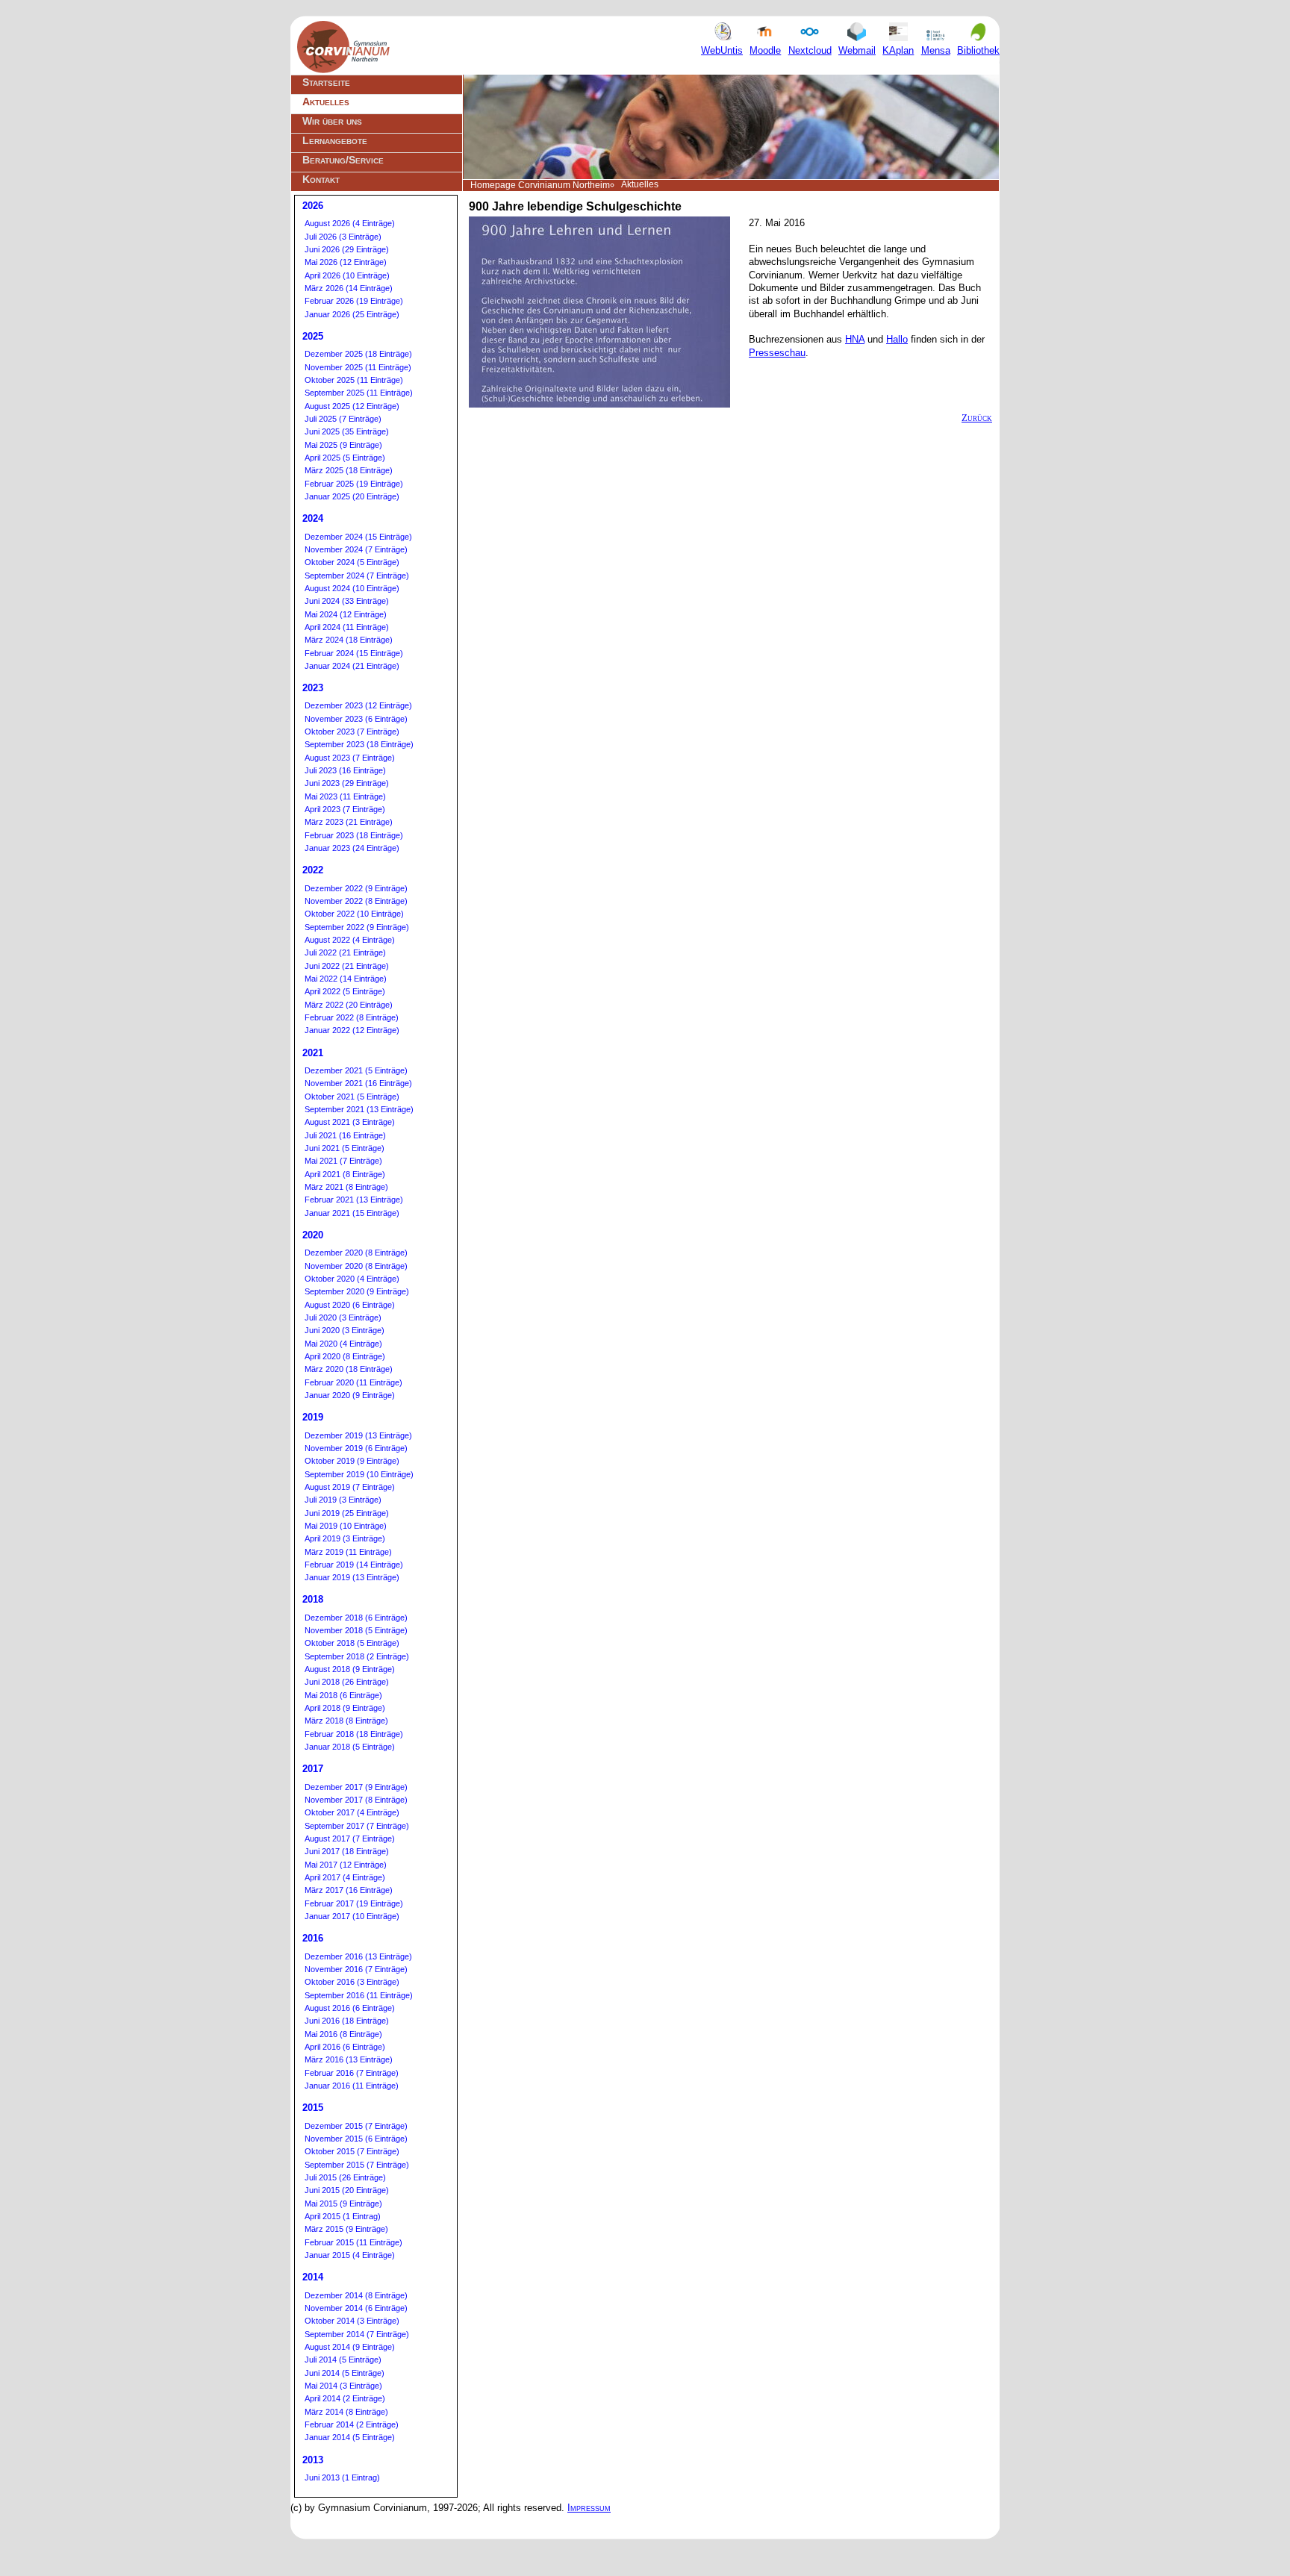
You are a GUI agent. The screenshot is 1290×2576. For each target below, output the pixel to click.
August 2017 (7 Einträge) (350, 1839)
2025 (313, 336)
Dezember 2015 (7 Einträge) (356, 2126)
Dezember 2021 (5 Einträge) (356, 1070)
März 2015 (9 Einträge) (346, 2229)
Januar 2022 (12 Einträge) (352, 1030)
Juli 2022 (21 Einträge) (345, 952)
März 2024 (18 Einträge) (349, 640)
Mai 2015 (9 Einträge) (343, 2204)
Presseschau (777, 353)
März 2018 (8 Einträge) (346, 1721)
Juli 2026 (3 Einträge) (343, 237)
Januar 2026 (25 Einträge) (352, 314)
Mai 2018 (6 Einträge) (343, 1695)
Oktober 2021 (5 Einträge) (352, 1097)
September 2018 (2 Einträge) (357, 1656)
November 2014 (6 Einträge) (356, 2308)
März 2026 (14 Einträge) (349, 288)
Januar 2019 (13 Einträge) (352, 1577)
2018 (313, 1599)
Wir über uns (332, 121)
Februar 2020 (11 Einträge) (353, 1382)
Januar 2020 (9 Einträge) (350, 1395)
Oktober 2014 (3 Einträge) (352, 2321)
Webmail (857, 50)
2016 (313, 1938)
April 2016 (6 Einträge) (345, 2047)
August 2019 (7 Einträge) (350, 1487)
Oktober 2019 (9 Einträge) (352, 1461)
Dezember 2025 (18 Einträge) (358, 354)
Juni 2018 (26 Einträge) (347, 1682)
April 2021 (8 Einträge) (345, 1174)
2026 (313, 206)
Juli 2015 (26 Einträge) (345, 2177)
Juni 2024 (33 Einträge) (347, 601)
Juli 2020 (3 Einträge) (343, 1317)
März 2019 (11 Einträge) (348, 1552)
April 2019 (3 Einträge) (345, 1538)
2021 (313, 1053)
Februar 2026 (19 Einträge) (354, 301)
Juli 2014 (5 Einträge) (343, 2360)
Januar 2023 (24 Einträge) (352, 848)
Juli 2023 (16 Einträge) (345, 770)
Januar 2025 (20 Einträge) (352, 496)
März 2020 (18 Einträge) (349, 1369)
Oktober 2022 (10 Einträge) (354, 914)
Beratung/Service (343, 160)
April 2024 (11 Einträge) (347, 627)
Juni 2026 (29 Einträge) (347, 249)
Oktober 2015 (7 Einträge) (352, 2151)
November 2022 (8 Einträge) (356, 901)
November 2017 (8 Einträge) (356, 1800)
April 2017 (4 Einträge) (345, 1877)
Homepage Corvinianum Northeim (540, 185)
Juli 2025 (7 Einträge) (343, 419)
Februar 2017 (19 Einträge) (354, 1903)
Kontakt (321, 179)
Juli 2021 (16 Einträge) (345, 1135)
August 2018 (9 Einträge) (350, 1669)
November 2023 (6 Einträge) (356, 719)
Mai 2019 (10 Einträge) (346, 1526)
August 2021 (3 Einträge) (350, 1122)
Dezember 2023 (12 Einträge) (358, 705)
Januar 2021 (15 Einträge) (352, 1213)
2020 (313, 1235)
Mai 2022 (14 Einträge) (346, 979)
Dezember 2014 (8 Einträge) (356, 2295)
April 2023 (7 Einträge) (345, 809)
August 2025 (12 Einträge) (352, 406)
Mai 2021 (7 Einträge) (343, 1161)
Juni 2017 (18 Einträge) (347, 1851)
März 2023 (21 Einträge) (349, 822)
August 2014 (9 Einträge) (350, 2347)
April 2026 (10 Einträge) (347, 275)
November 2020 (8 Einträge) (356, 1266)
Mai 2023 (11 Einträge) (345, 796)
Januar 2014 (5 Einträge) (350, 2437)
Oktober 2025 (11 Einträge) (354, 380)
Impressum (589, 2508)
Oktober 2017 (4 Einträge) (352, 1812)
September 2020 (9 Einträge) (357, 1291)
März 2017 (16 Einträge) (349, 1890)
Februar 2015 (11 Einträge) (353, 2242)
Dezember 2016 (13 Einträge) (358, 1956)
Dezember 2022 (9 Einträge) (356, 888)
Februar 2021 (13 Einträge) (354, 1200)
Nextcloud (810, 50)
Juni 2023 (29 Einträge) (347, 783)
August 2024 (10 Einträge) (352, 588)
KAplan (898, 50)
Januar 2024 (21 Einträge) (352, 666)
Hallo (897, 339)
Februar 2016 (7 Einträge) (352, 2073)
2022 (313, 870)
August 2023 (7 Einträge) (350, 758)
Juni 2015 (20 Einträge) (347, 2190)
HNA (855, 339)
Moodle (765, 50)
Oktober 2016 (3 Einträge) (352, 1982)
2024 (313, 518)
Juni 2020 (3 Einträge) (345, 1330)
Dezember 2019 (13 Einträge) (358, 1435)
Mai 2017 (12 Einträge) (346, 1865)
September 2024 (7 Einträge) (357, 576)
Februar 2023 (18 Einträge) (354, 835)
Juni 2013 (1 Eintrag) (342, 2477)
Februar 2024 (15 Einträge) (354, 653)
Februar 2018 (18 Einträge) (354, 1734)
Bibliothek (978, 50)
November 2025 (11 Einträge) (358, 367)
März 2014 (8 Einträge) (346, 2412)
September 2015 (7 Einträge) (357, 2165)
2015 (313, 2108)
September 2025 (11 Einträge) (359, 393)
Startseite (326, 82)
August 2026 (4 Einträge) (350, 223)
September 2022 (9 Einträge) (357, 927)
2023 (313, 688)
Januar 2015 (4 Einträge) (350, 2255)
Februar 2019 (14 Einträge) (354, 1565)
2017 (313, 1769)
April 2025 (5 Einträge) (345, 458)
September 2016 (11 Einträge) (359, 1995)
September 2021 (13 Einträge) (359, 1109)
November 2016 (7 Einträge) (356, 1969)
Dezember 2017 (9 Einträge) (356, 1787)
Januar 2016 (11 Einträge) (352, 2086)
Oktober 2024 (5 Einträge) (352, 562)
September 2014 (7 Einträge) (357, 2334)
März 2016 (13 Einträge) (349, 2059)
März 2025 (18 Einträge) (349, 470)
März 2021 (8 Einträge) (346, 1187)
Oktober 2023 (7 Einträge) (352, 732)
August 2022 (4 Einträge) (350, 940)
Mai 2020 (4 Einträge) (343, 1344)
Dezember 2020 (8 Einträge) (356, 1253)
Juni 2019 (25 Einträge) (347, 1513)
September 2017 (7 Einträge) (357, 1826)
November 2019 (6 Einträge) (356, 1448)
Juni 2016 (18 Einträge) (347, 2021)
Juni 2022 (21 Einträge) (347, 966)
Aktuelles (326, 102)
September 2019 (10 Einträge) (359, 1474)
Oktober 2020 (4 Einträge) (352, 1279)
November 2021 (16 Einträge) (358, 1083)
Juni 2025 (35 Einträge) (347, 431)
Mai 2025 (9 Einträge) (343, 445)
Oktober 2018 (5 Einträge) (352, 1643)
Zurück (977, 418)
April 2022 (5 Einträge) (345, 991)
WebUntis (722, 50)
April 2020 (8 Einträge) (345, 1356)
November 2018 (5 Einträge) (356, 1630)
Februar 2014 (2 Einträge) (352, 2424)
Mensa (936, 50)
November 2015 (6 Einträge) (356, 2139)
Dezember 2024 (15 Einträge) (358, 537)
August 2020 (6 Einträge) (350, 1305)
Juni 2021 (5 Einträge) (345, 1148)
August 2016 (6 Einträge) (350, 2008)
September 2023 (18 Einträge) (359, 744)
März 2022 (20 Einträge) (349, 1005)
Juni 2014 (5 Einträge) (345, 2373)
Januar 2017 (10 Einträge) (352, 1916)
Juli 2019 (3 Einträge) (343, 1500)
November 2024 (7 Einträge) (356, 549)
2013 (313, 2460)
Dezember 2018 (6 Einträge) (356, 1618)
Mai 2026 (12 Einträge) (346, 262)
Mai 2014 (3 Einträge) (343, 2386)
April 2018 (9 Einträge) (345, 1708)
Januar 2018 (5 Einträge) (350, 1747)
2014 (313, 2277)
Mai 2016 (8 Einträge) (343, 2034)
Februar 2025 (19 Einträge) (354, 484)
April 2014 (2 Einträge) (345, 2398)
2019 (313, 1417)
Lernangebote (335, 140)
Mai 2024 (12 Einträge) (346, 614)
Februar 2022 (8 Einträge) (352, 1017)
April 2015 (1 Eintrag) (343, 2216)
